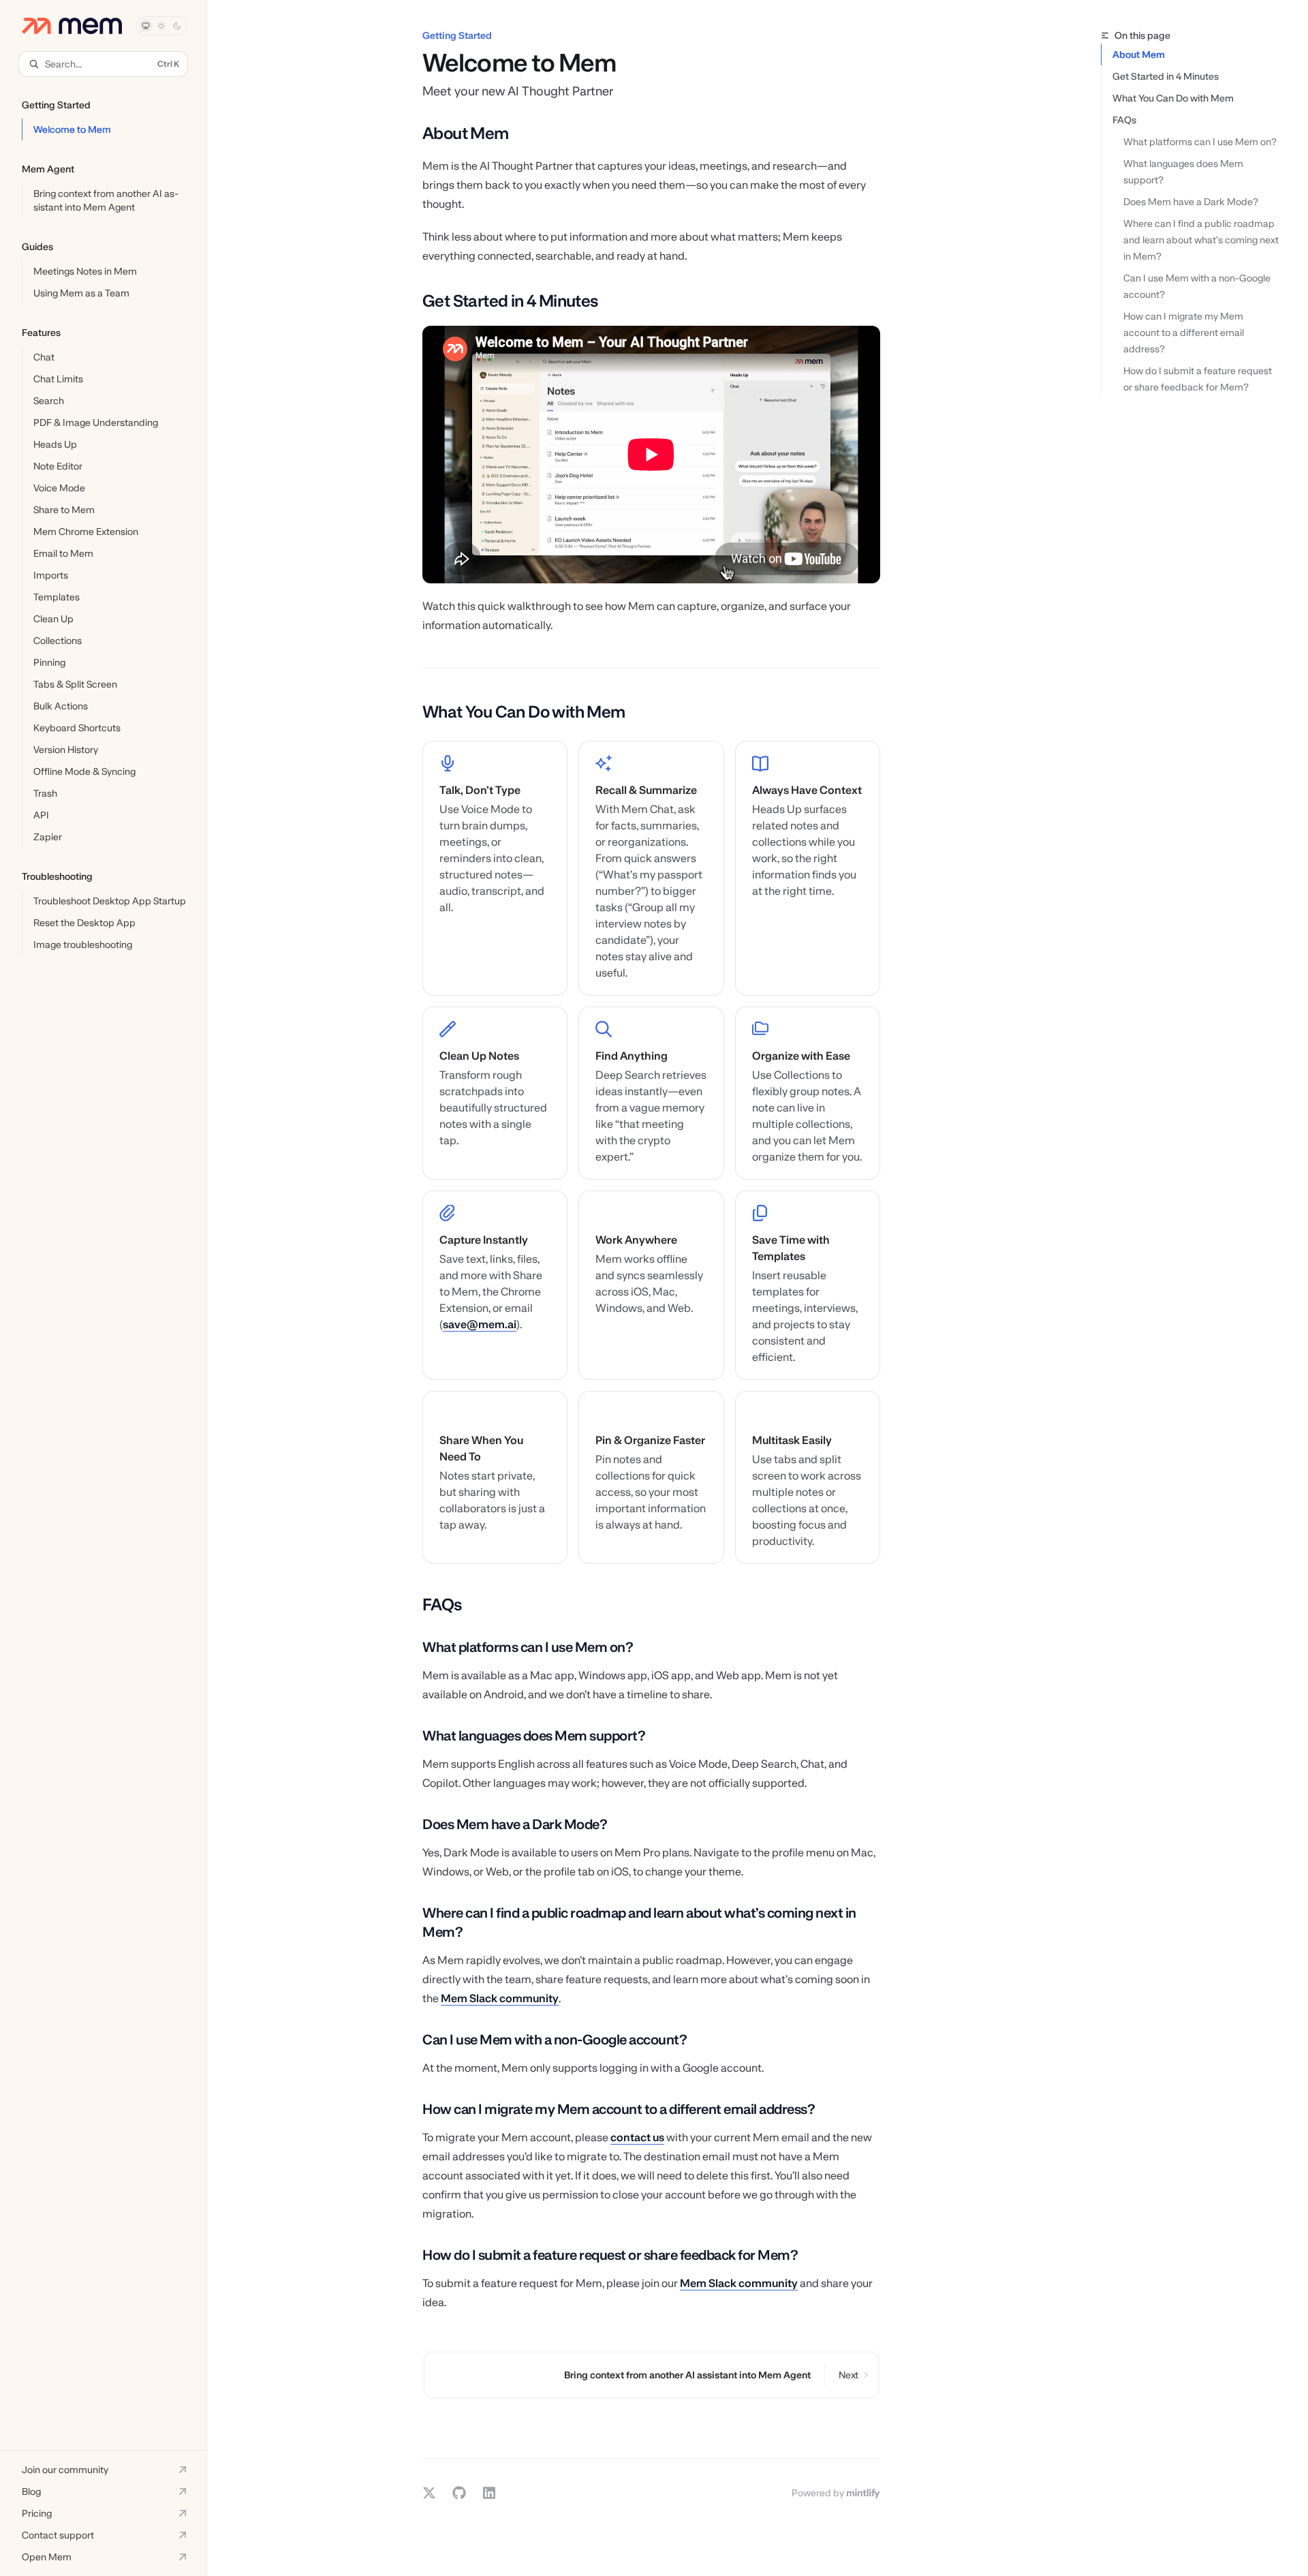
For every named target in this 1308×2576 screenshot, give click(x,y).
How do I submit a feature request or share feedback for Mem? (1199, 379)
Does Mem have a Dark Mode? (1191, 202)
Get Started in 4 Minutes (1166, 76)
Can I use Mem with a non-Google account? (1198, 286)
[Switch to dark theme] (177, 26)
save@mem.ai (480, 1324)
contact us (637, 2137)
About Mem (1139, 55)
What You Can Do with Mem (1173, 98)
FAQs (1124, 120)
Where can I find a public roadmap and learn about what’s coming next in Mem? (1202, 240)
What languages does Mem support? (1184, 172)
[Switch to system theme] (146, 26)
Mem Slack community (500, 1998)
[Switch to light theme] (161, 26)
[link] (495, 868)
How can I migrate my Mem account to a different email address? (1185, 333)
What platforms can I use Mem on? (1200, 142)
